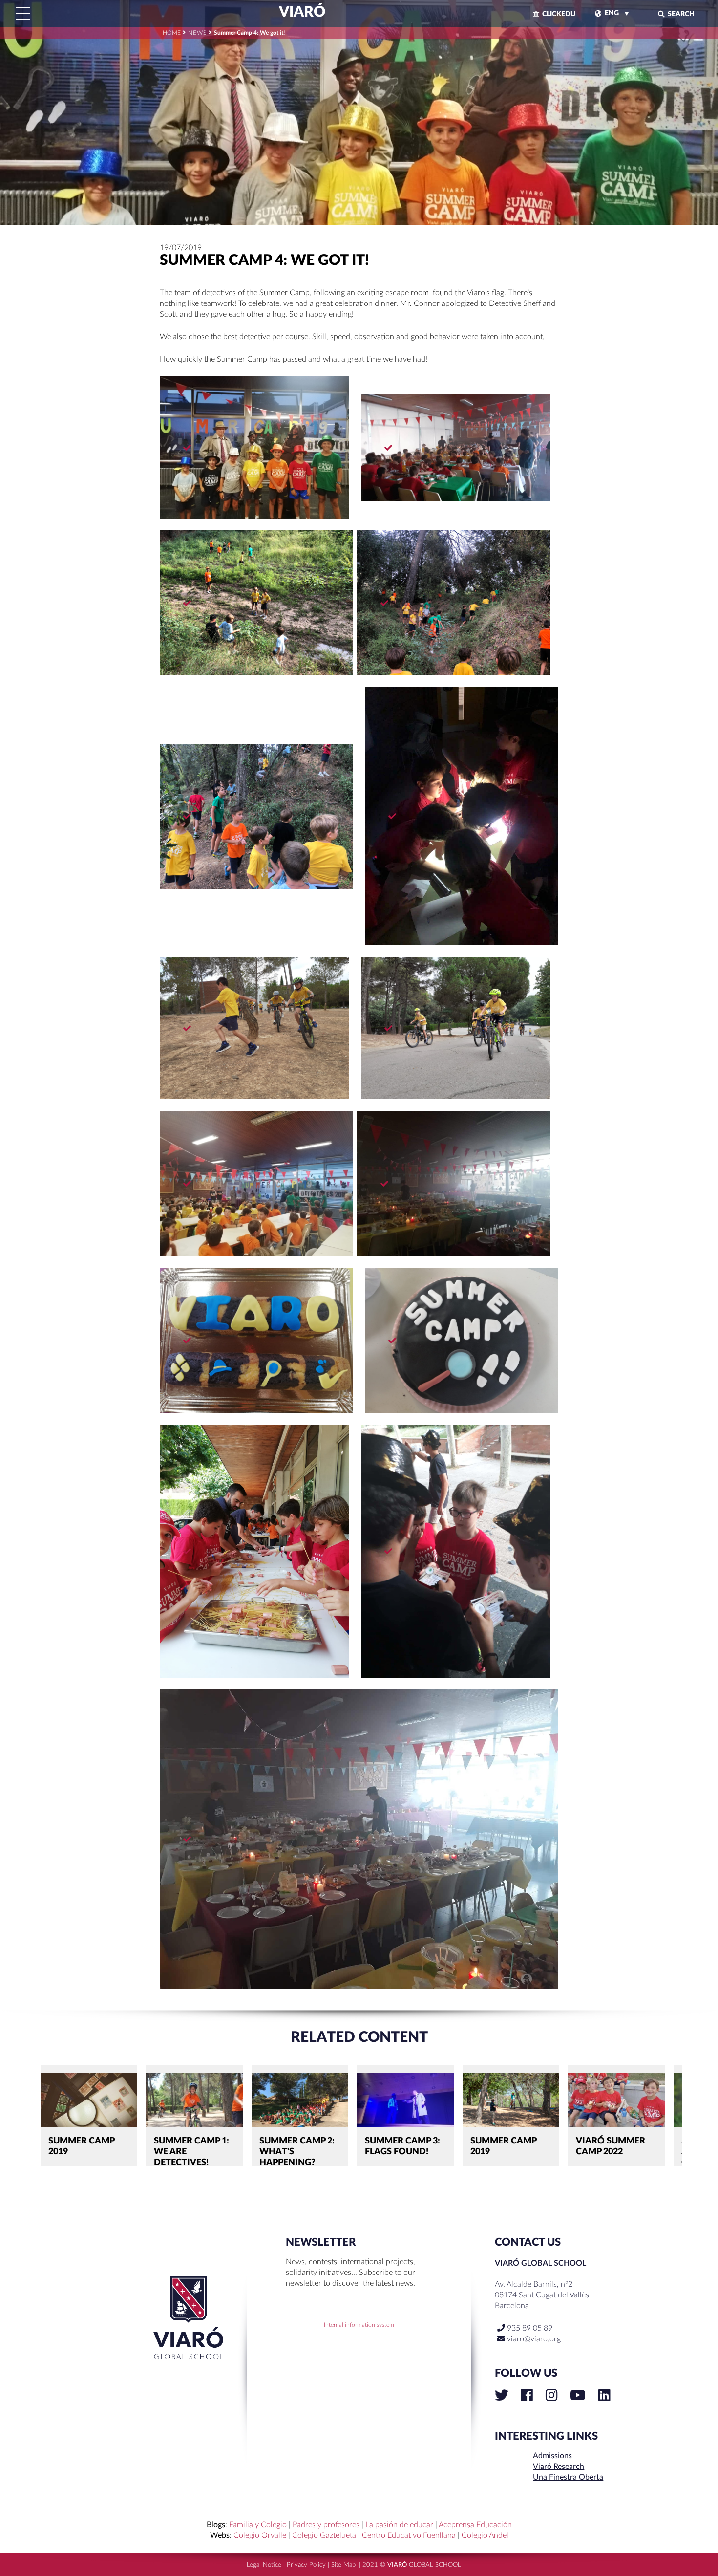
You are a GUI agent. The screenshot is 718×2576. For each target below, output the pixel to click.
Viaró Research (559, 2467)
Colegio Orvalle (260, 2535)
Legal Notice (264, 2565)
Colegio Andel (485, 2535)
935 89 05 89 (529, 2328)
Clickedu (559, 14)
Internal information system (359, 2325)
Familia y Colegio (258, 2525)
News (197, 33)
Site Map (343, 2565)
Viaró (301, 12)
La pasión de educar (399, 2525)
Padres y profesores (326, 2525)
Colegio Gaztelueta (324, 2535)
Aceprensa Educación (475, 2525)
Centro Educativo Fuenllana (409, 2535)
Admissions (552, 2456)
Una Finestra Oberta (568, 2477)
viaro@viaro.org (534, 2339)
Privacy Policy (306, 2565)
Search (681, 14)
